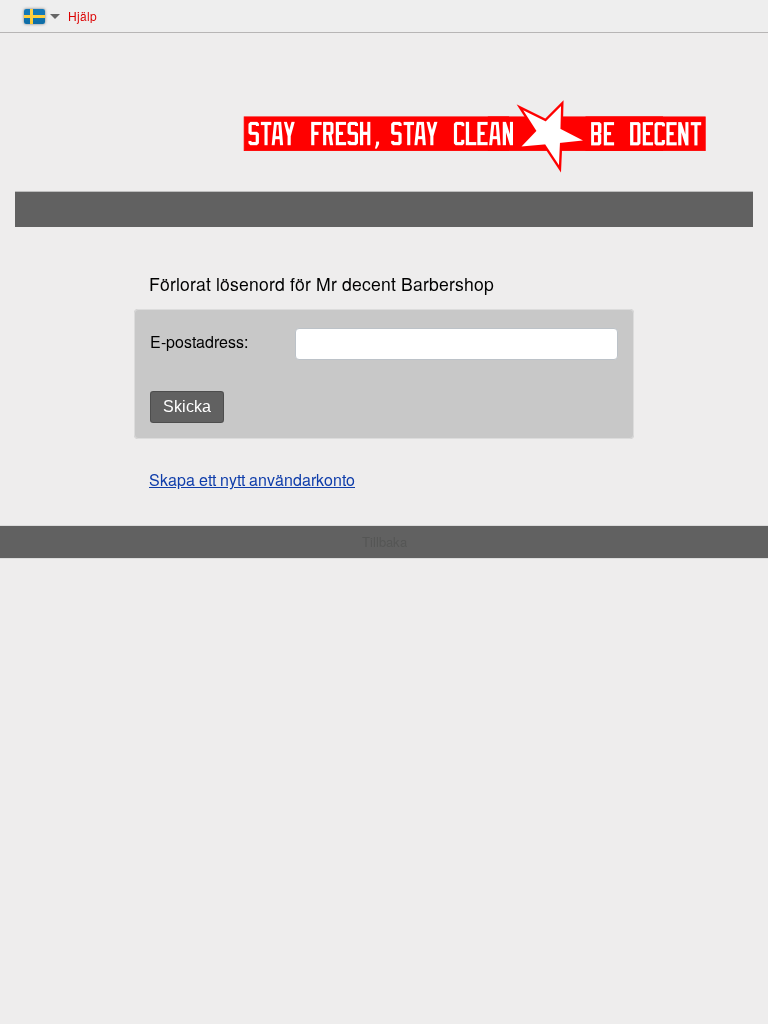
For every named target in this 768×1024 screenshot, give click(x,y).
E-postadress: (199, 342)
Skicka (187, 406)
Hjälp (82, 15)
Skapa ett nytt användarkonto (252, 479)
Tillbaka (384, 541)
